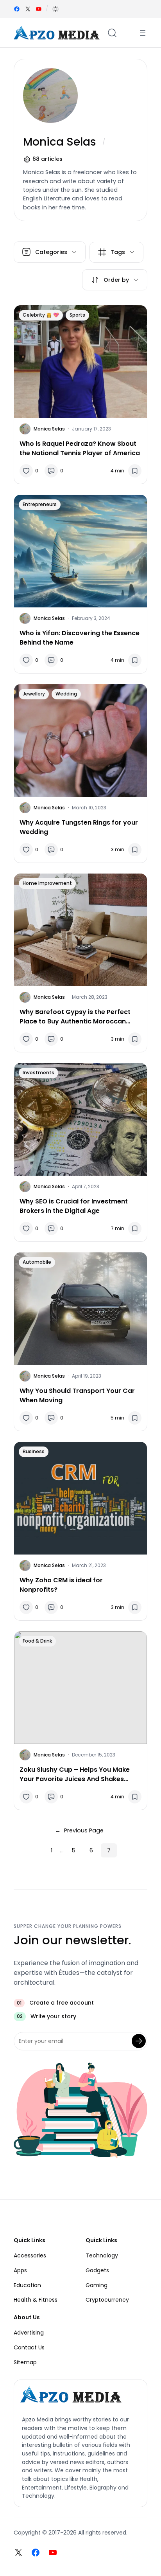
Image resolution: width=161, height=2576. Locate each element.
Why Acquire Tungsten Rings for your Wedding (79, 827)
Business (34, 1451)
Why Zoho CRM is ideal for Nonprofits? (61, 1585)
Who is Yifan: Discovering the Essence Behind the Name (80, 638)
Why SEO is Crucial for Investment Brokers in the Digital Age (74, 1206)
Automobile (37, 1262)
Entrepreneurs (40, 504)
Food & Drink (37, 1641)
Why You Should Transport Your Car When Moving (77, 1395)
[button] (55, 9)
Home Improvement (47, 883)
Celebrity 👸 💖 (41, 315)
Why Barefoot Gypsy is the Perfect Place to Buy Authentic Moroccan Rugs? (75, 1017)
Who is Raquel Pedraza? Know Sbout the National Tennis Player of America (80, 448)
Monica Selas (49, 429)
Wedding (66, 694)
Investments (38, 1073)
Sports (77, 315)
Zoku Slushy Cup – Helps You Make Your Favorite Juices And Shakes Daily (75, 1774)
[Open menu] (143, 33)
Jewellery (34, 694)
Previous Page (79, 1830)
